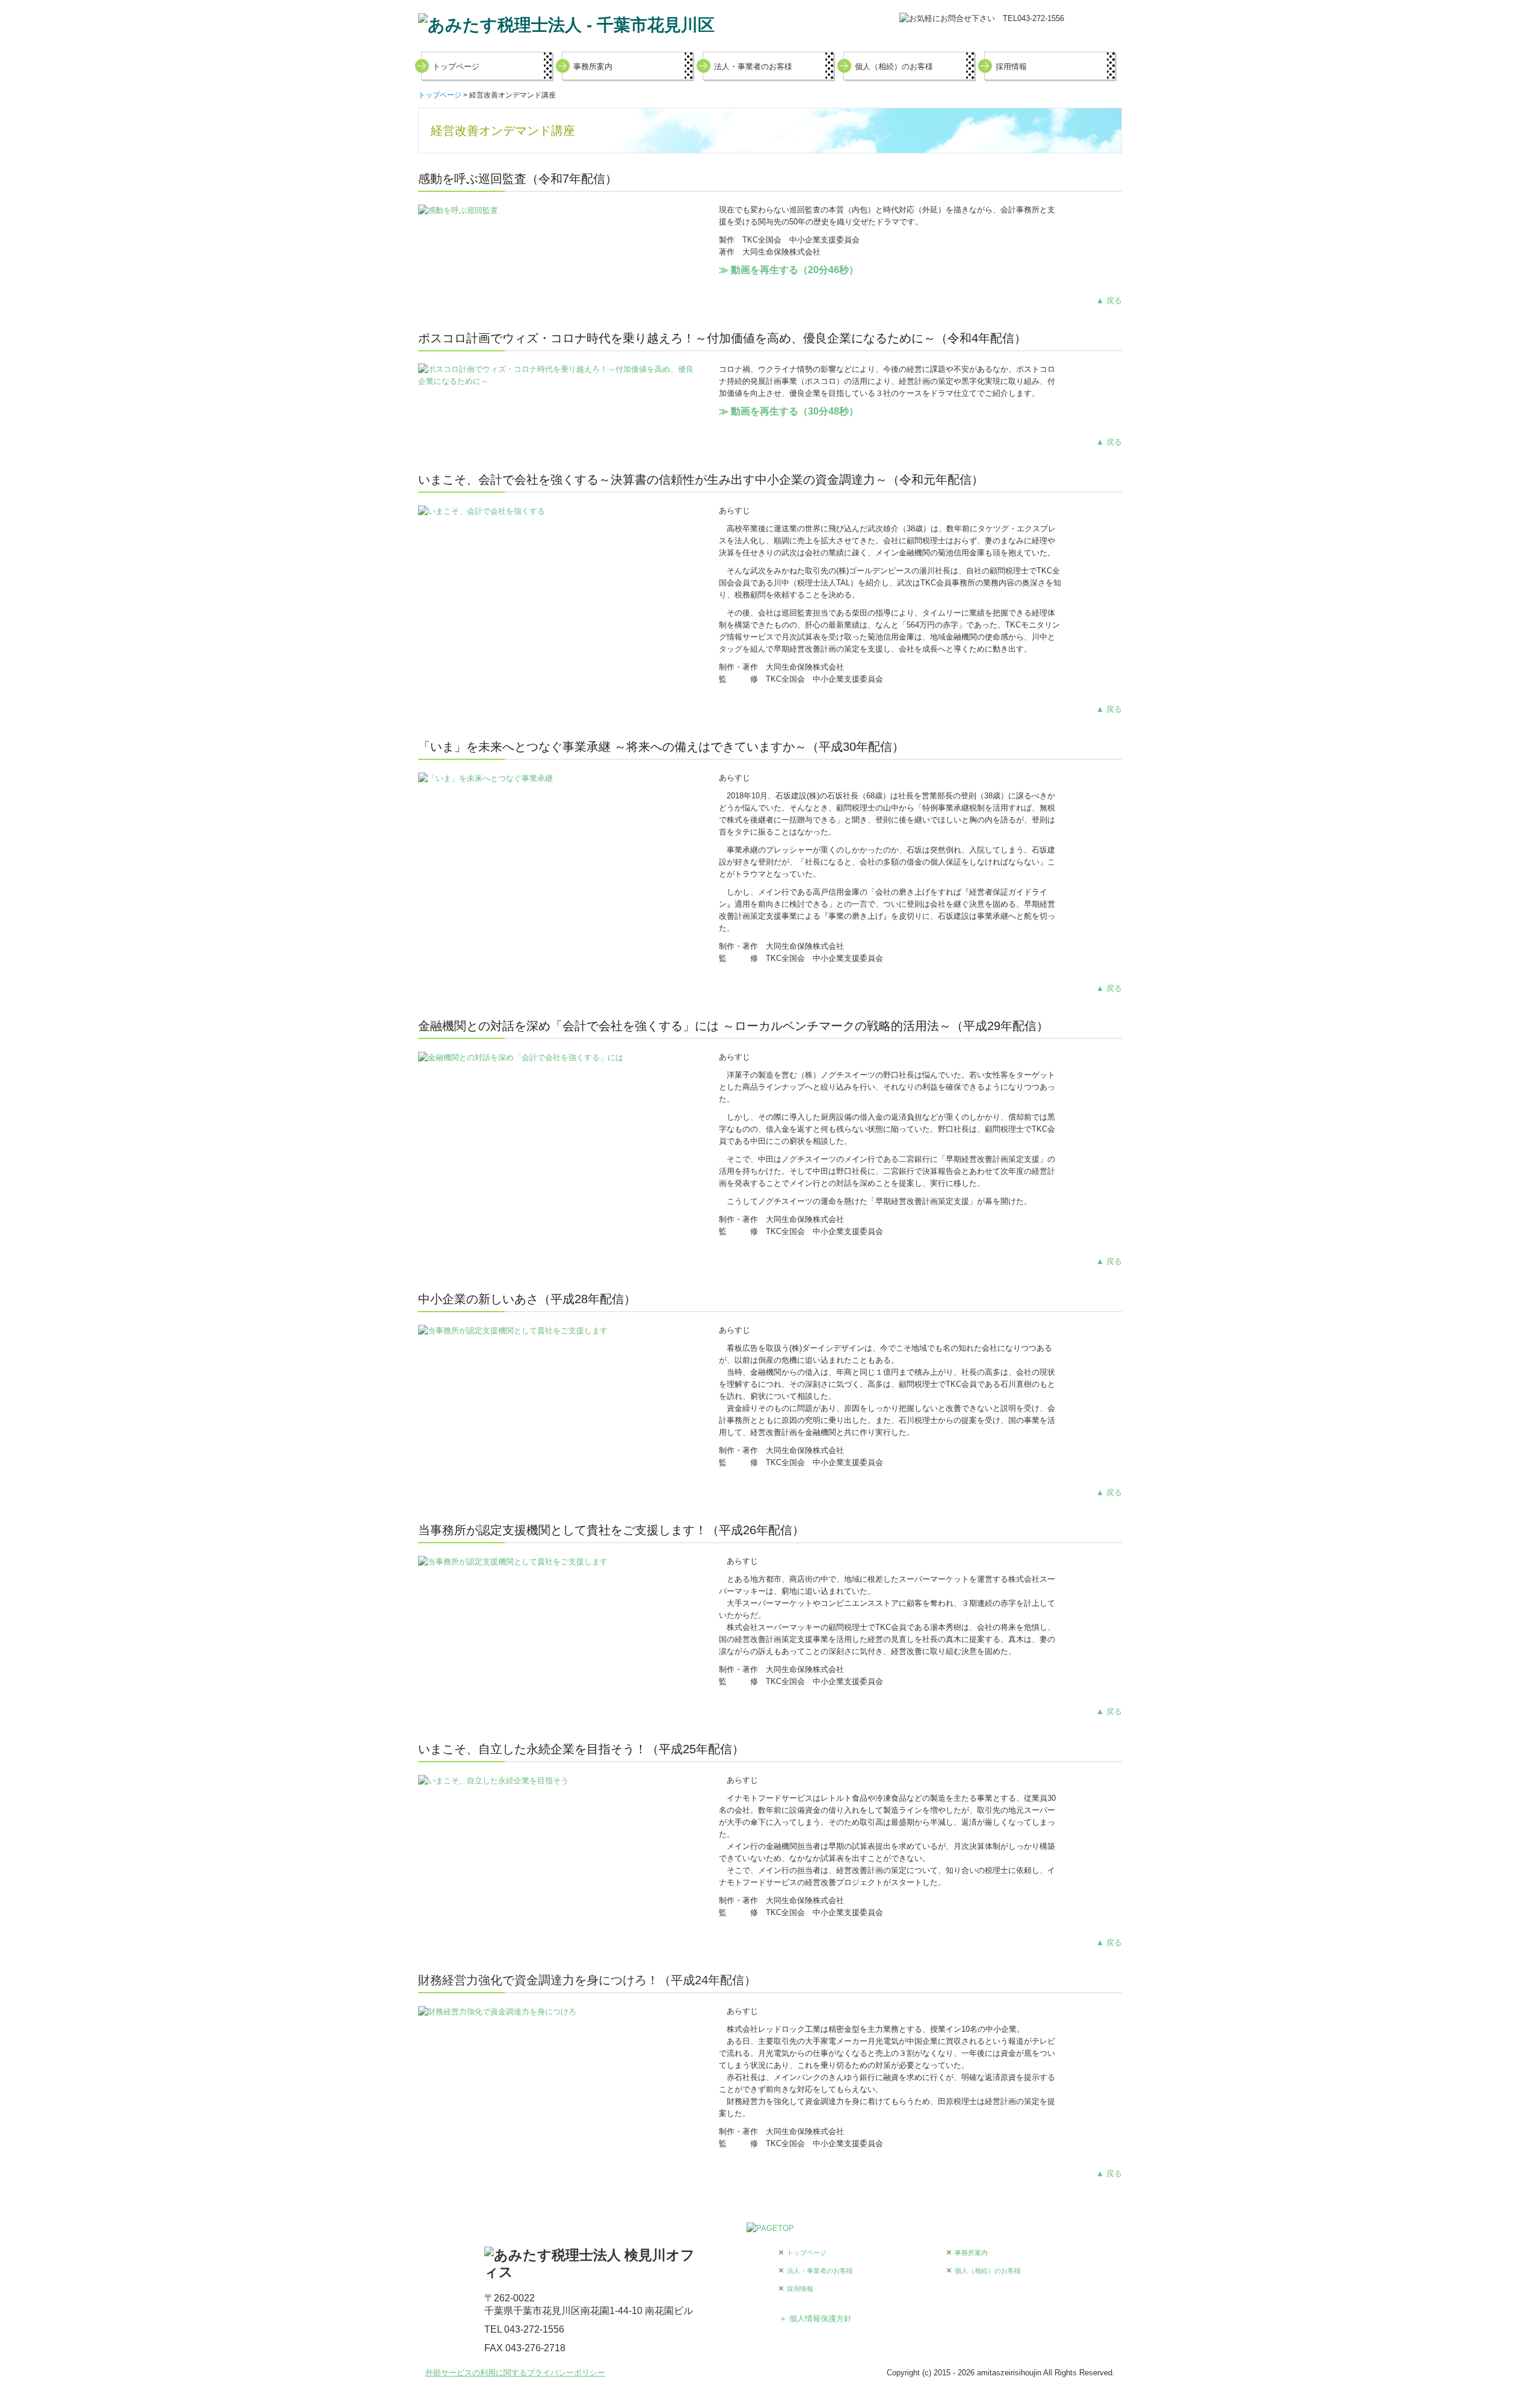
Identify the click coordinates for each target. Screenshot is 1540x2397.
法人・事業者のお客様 (753, 66)
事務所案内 (593, 66)
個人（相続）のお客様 (894, 66)
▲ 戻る (1109, 301)
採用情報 (1011, 66)
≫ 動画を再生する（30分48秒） (789, 411)
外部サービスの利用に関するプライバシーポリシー (515, 2373)
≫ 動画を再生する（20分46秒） (789, 270)
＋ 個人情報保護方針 (815, 2318)
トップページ (456, 66)
